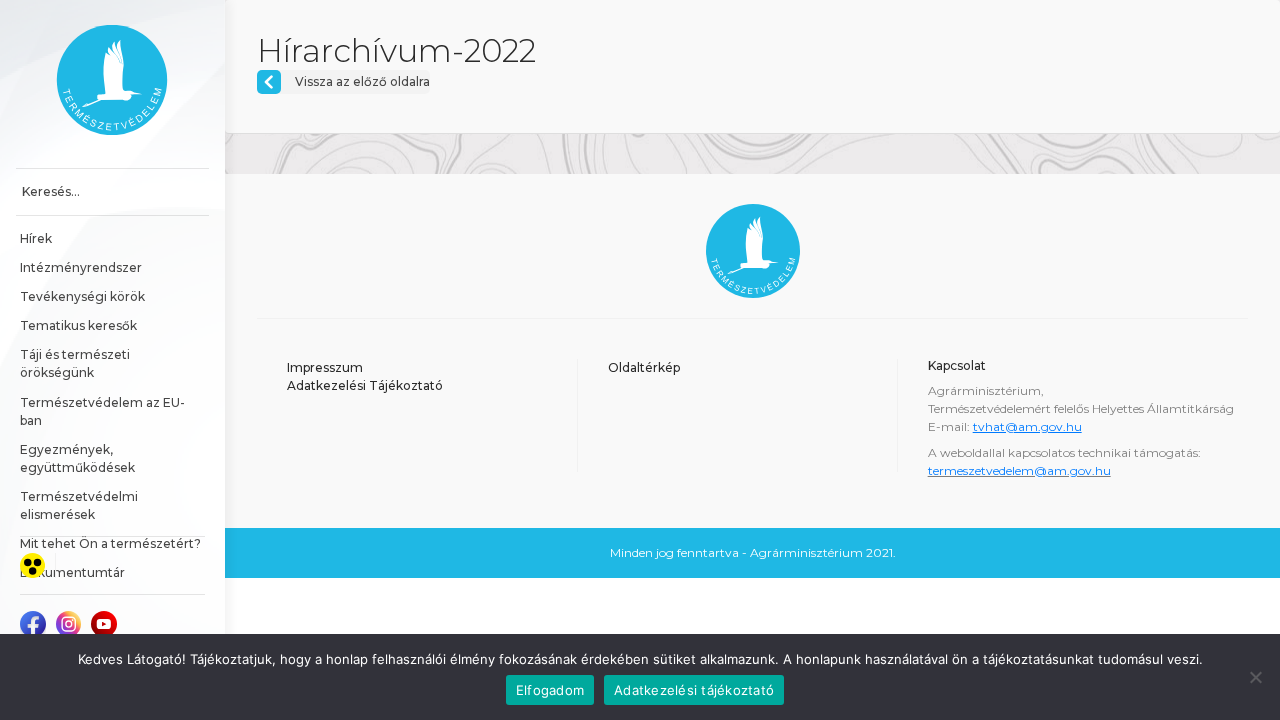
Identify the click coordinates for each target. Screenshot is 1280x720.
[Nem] (1255, 677)
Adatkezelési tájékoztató (694, 690)
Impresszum (325, 367)
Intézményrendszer (81, 267)
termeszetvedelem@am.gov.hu (1019, 470)
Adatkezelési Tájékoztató (365, 385)
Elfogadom (550, 690)
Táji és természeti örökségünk (76, 363)
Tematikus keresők (78, 325)
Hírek (36, 238)
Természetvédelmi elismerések (80, 505)
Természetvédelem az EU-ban (102, 411)
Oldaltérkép (644, 367)
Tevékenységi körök (82, 296)
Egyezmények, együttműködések (77, 458)
